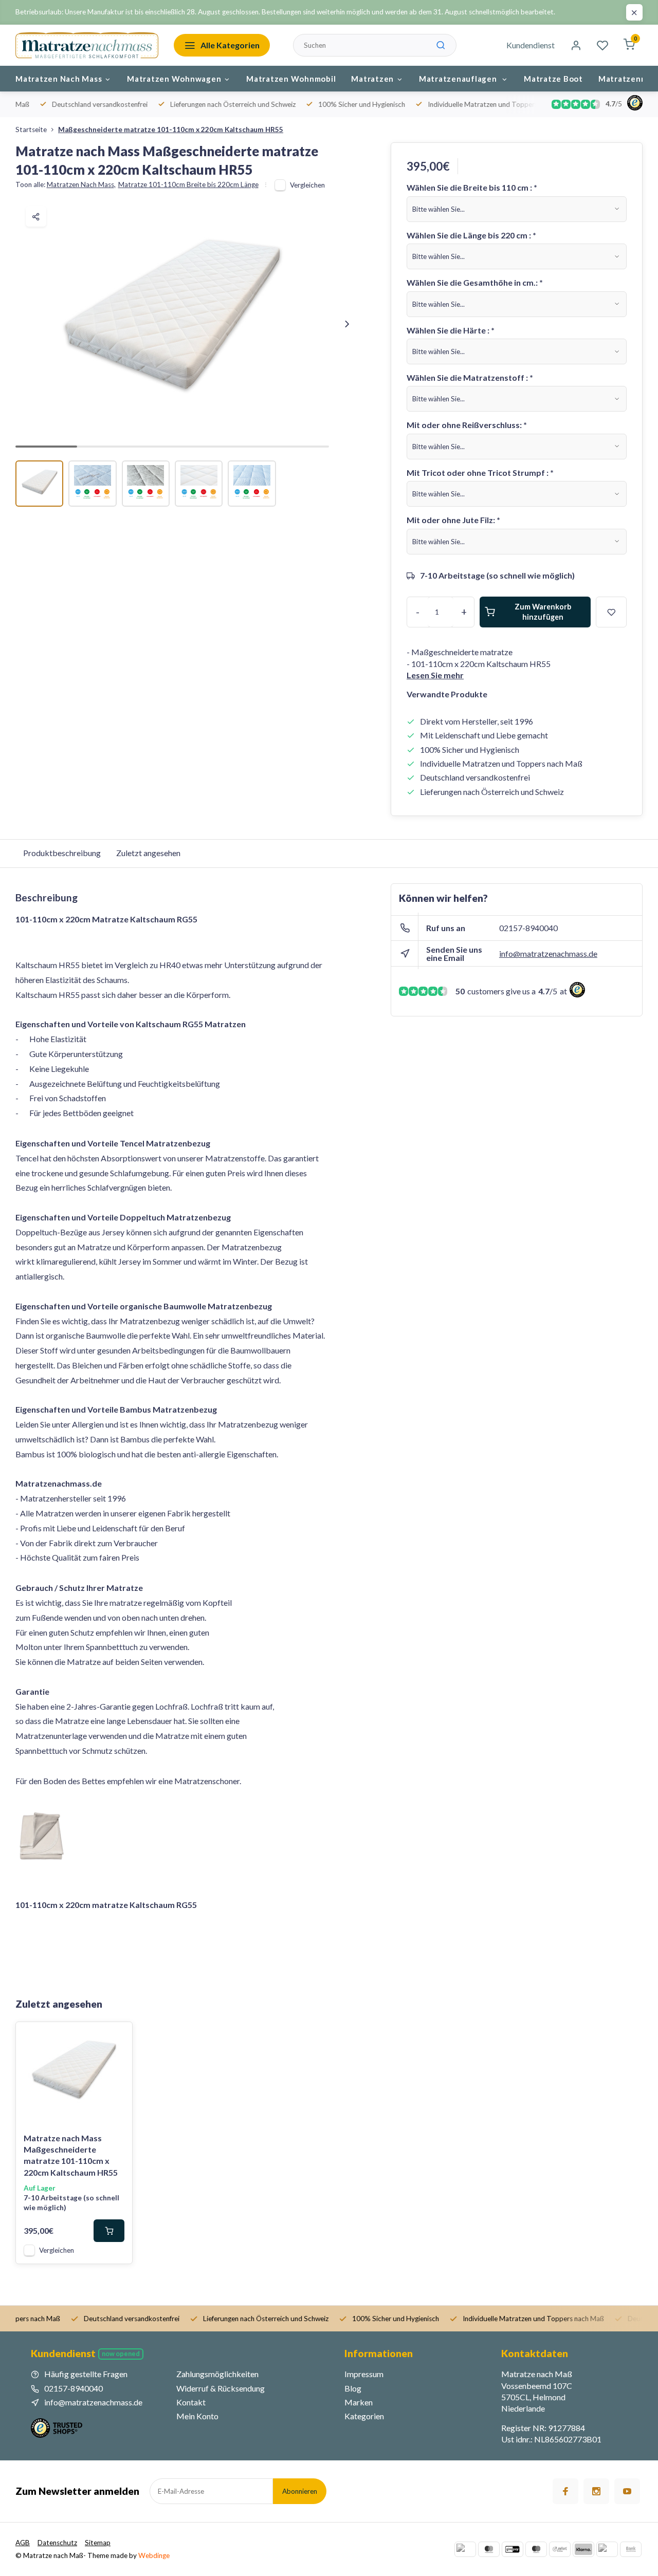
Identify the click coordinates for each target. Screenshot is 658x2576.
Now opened (121, 2354)
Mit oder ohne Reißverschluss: (467, 425)
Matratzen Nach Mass (59, 79)
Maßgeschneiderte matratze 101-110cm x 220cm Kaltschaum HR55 (171, 129)
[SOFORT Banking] (560, 2549)
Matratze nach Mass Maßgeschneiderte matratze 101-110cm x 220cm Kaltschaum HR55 (71, 2155)
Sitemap (98, 2543)
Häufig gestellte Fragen (86, 2374)
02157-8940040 (528, 928)
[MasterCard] (489, 2549)
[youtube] (627, 2491)
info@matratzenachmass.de (548, 953)
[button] (347, 324)
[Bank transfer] (631, 2549)
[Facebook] (565, 2491)
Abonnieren (300, 2491)
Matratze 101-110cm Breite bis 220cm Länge (188, 184)
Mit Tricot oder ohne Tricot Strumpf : (480, 472)
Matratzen (372, 79)
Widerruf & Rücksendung (221, 2388)
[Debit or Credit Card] (607, 2549)
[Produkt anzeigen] (109, 2231)
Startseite (31, 129)
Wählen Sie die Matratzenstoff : (470, 377)
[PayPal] (465, 2549)
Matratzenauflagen (459, 79)
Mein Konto (197, 2416)
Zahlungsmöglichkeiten (217, 2374)
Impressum (364, 2374)
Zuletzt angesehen (148, 853)
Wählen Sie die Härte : (451, 330)
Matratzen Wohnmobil (291, 79)
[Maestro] (536, 2549)
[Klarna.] (583, 2549)
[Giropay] (513, 2549)
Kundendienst (531, 45)
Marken (359, 2402)
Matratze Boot (553, 79)
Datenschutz (57, 2543)
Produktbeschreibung (62, 853)
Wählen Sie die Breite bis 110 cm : (472, 187)
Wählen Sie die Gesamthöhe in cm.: (475, 282)
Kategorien (364, 2416)
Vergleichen (307, 185)
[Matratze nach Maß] (87, 45)
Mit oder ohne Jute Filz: (453, 520)
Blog (353, 2388)
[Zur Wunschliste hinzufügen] (117, 2037)
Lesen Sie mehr (435, 675)
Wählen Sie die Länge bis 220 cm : (471, 235)
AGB (23, 2543)
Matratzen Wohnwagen (174, 79)
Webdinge (154, 2555)
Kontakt (191, 2402)
